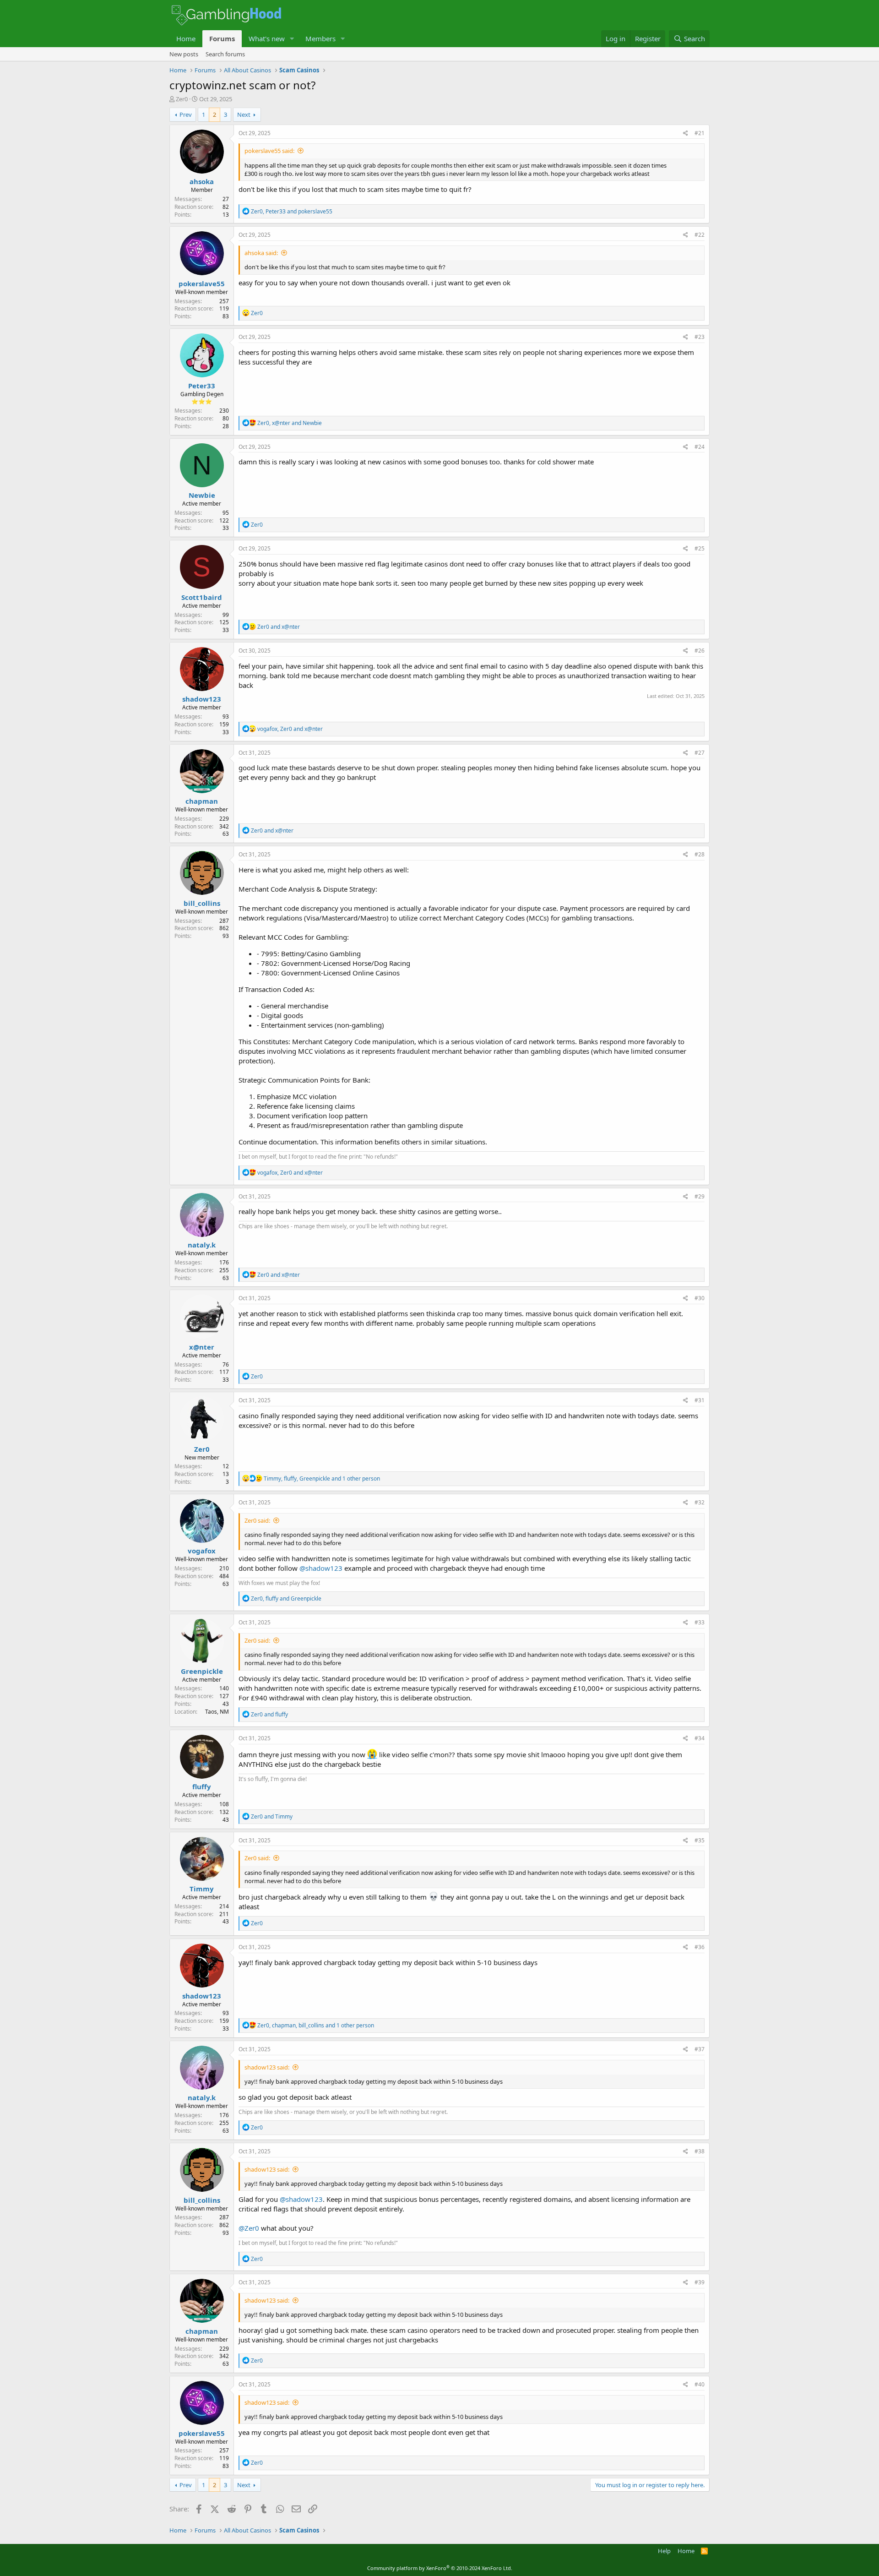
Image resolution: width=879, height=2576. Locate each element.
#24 (700, 447)
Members (320, 38)
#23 (700, 337)
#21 (700, 133)
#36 (700, 1947)
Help (664, 2551)
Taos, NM (217, 1712)
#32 (700, 1502)
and (279, 627)
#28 (700, 854)
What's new (267, 38)
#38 (700, 2151)
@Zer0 (249, 2228)
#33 (700, 1622)
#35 (700, 1840)
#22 (700, 235)
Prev (186, 114)
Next (244, 114)
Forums (222, 38)
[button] (292, 39)
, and (292, 211)
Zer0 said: (257, 1520)
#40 (700, 2384)
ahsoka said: (261, 253)
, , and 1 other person (322, 1479)
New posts (184, 54)
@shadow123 (321, 1568)
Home (186, 38)
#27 (700, 753)
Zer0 (182, 99)
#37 (700, 2049)
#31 (700, 1400)
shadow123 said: (267, 2067)
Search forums (225, 54)
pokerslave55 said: (269, 151)
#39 (700, 2282)
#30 (700, 1298)
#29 (700, 1196)
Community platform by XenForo (440, 2568)
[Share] (686, 133)
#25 (700, 548)
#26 (700, 651)
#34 (700, 1738)
